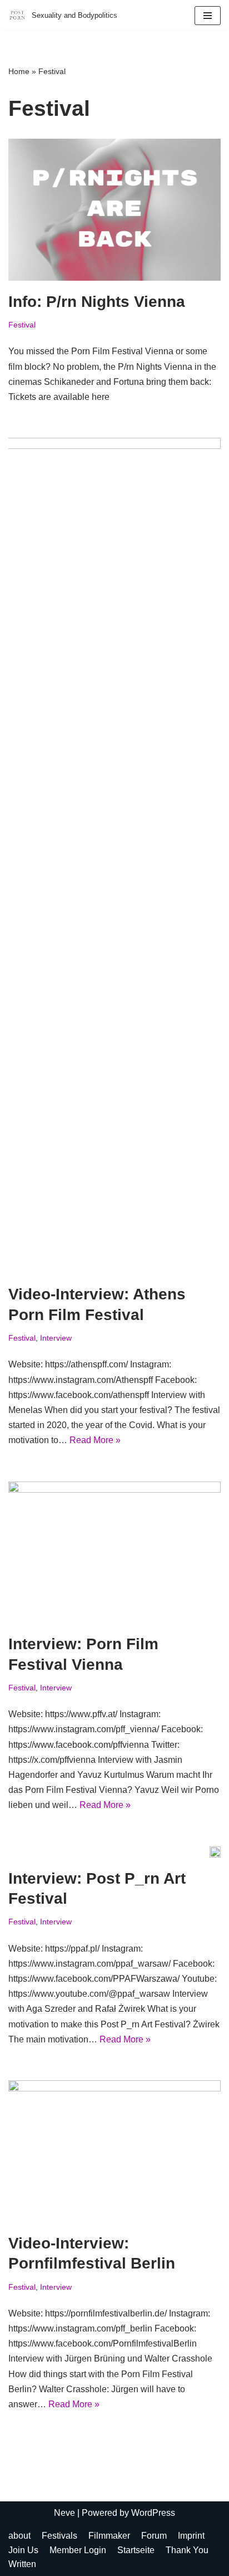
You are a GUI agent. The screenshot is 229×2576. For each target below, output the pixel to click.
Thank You (187, 2550)
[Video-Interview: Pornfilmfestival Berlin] (114, 2151)
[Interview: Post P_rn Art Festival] (215, 1852)
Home (19, 71)
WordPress (153, 2513)
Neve (64, 2513)
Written (22, 2564)
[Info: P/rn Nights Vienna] (114, 210)
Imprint (191, 2536)
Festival (22, 325)
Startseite (136, 2550)
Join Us (23, 2550)
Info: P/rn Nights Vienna (97, 302)
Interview (56, 1338)
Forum (154, 2536)
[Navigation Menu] (208, 16)
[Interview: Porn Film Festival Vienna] (114, 1553)
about (19, 2536)
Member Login (78, 2550)
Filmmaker (109, 2536)
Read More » (95, 1440)
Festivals (59, 2536)
